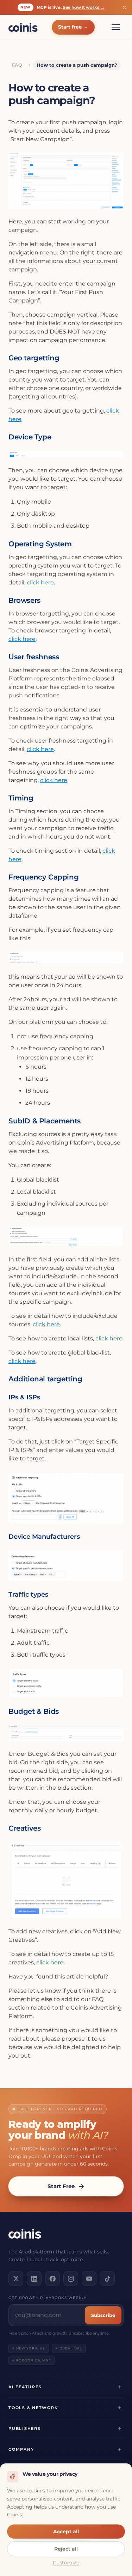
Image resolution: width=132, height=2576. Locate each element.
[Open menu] (116, 27)
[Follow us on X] (16, 2278)
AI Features (25, 2387)
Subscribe (103, 2315)
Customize (66, 2563)
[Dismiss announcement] (124, 7)
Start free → (73, 27)
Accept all (66, 2532)
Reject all (66, 2549)
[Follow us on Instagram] (71, 2278)
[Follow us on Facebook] (52, 2278)
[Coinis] (23, 27)
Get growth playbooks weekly (48, 2298)
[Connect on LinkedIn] (34, 2278)
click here (40, 583)
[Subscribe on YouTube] (89, 2278)
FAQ (17, 65)
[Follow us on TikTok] (107, 2278)
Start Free (61, 2186)
